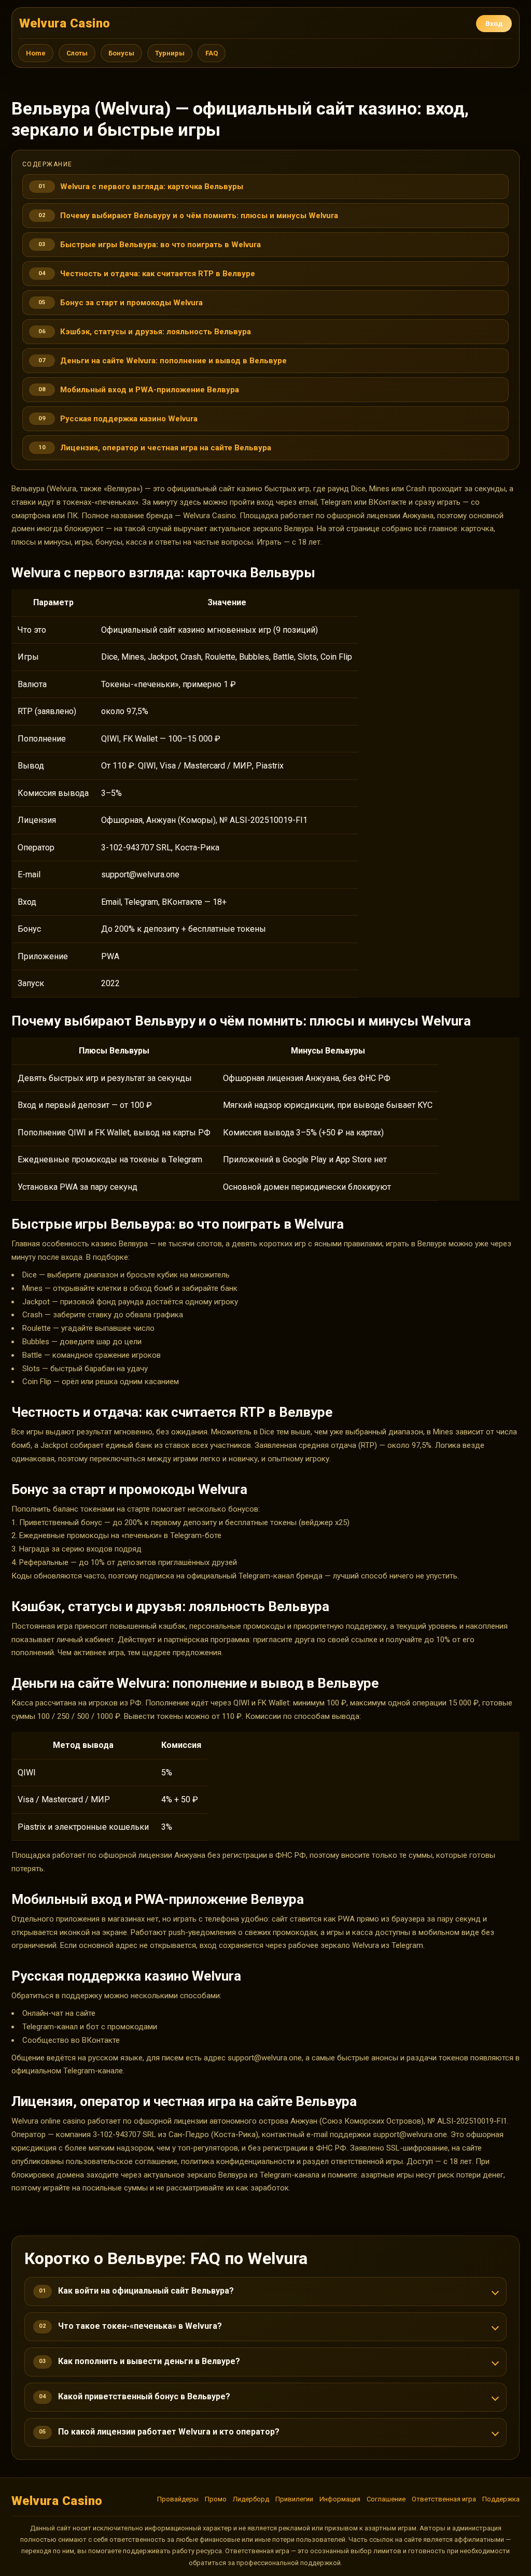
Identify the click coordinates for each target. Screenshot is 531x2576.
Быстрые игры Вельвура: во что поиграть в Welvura (160, 245)
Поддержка (501, 2499)
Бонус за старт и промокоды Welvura (131, 303)
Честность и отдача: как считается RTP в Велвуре (158, 274)
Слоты (77, 53)
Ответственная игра (444, 2499)
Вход (494, 24)
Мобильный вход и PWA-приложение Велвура (150, 390)
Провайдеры (178, 2499)
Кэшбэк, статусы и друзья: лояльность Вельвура (156, 332)
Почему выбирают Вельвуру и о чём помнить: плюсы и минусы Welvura (199, 216)
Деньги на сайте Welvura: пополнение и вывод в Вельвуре (173, 361)
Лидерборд (251, 2499)
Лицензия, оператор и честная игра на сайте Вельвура (166, 448)
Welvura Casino (65, 23)
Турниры (170, 53)
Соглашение (386, 2499)
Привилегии (294, 2499)
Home (36, 53)
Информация (340, 2499)
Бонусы (121, 53)
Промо (216, 2499)
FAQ (212, 53)
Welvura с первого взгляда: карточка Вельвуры (152, 187)
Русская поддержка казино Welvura (129, 419)
